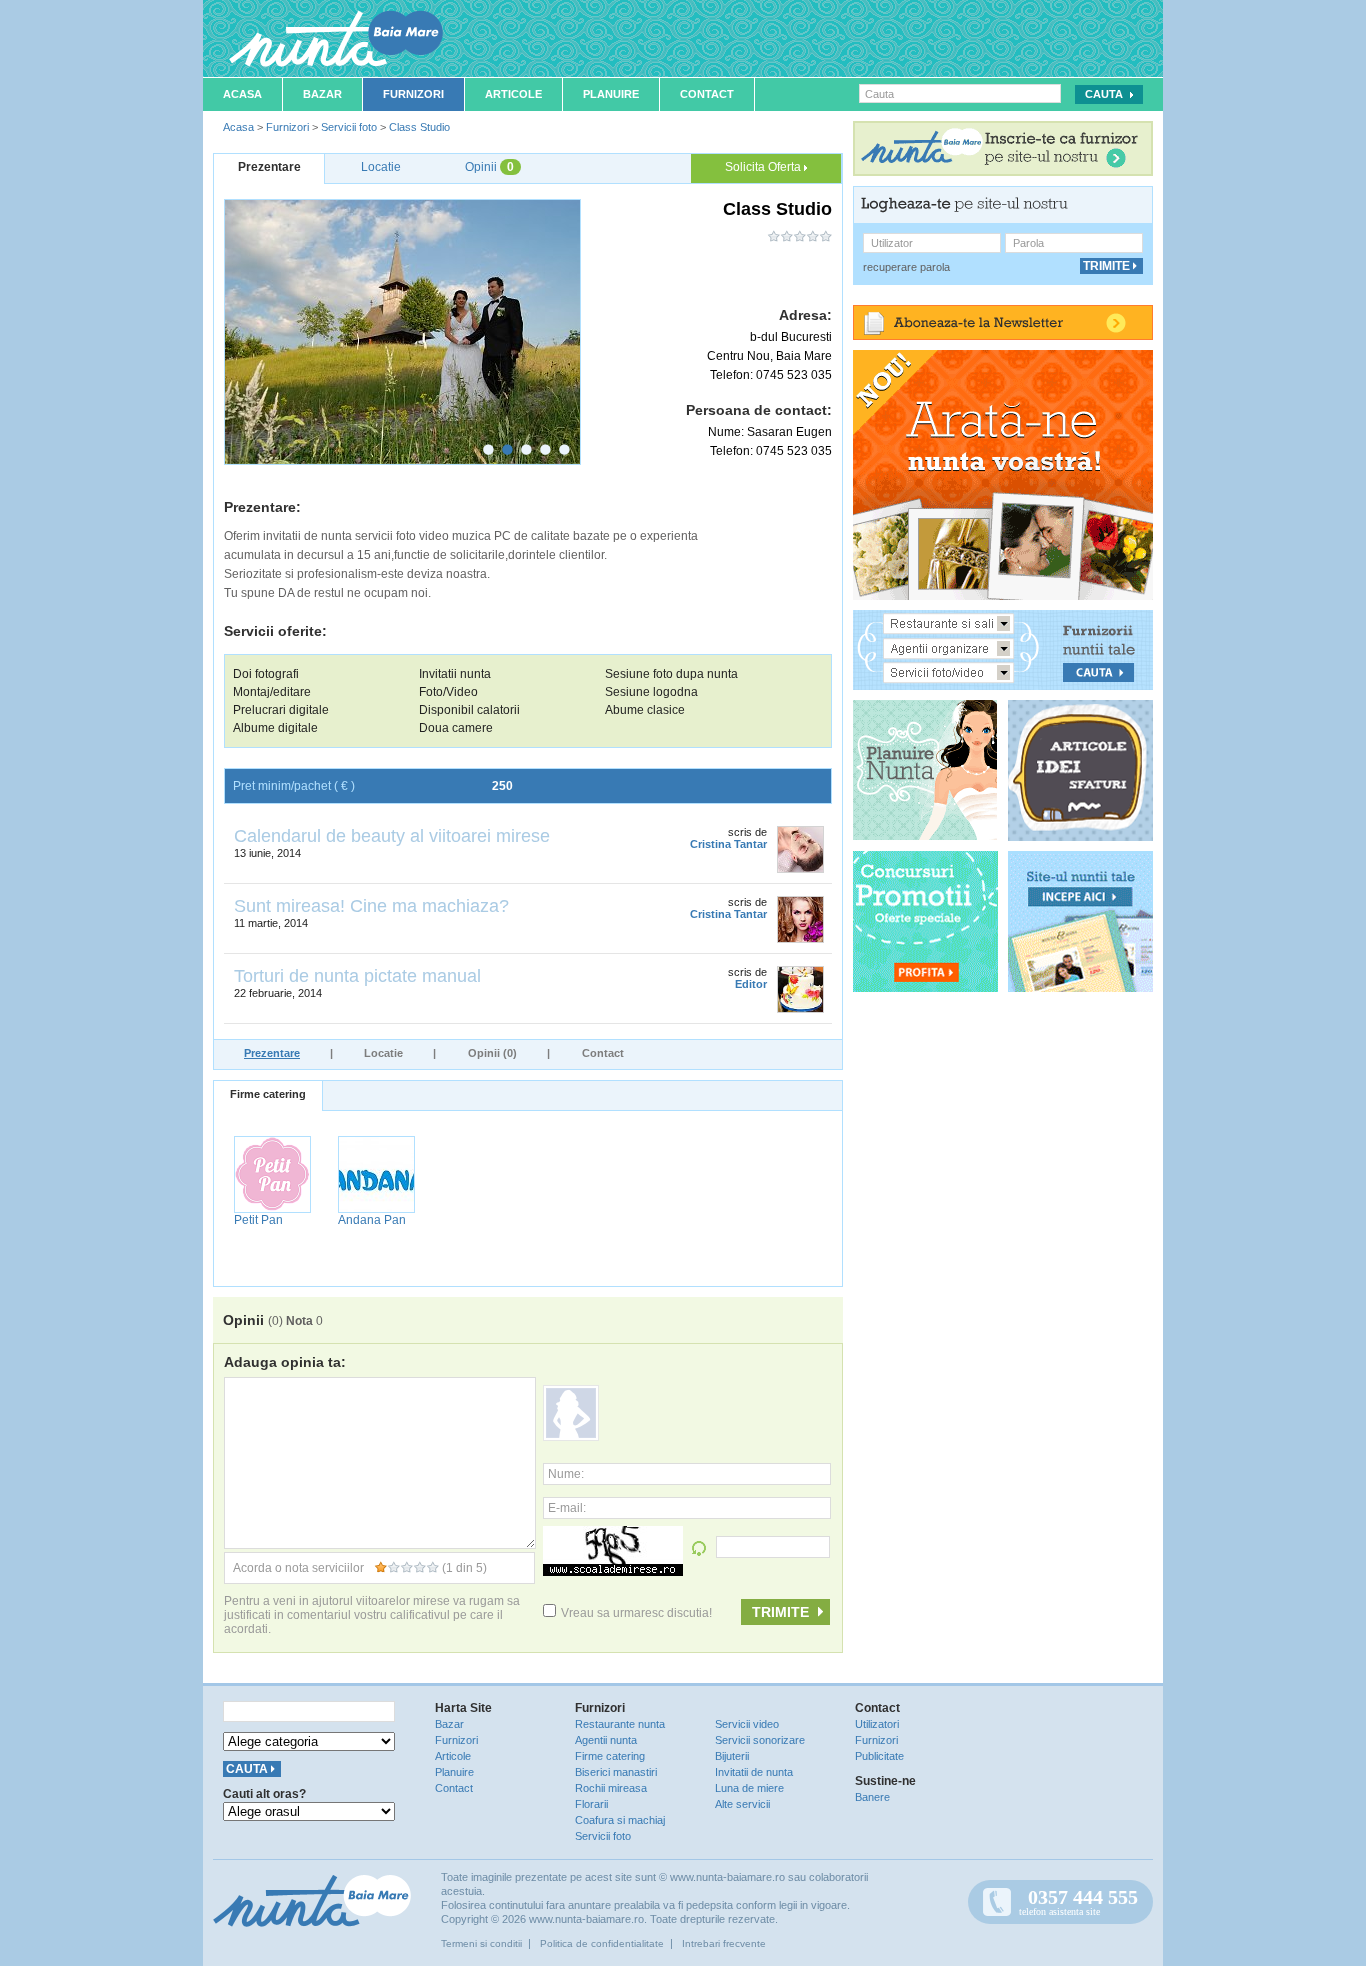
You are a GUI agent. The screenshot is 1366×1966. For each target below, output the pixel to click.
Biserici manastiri (616, 1772)
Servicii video (747, 1724)
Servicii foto (349, 127)
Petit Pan (258, 1220)
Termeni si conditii (481, 1943)
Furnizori (413, 94)
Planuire (611, 94)
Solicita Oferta (764, 167)
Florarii (591, 1804)
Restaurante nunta (620, 1724)
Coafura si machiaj (620, 1820)
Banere (872, 1797)
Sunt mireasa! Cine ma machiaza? (371, 906)
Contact (707, 94)
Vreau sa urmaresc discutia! (636, 1613)
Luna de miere (749, 1788)
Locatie (383, 1053)
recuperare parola (906, 267)
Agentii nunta (606, 1740)
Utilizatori (877, 1724)
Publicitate (879, 1756)
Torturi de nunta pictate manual (357, 976)
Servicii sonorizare (760, 1740)
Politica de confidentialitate (602, 1943)
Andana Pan (372, 1220)
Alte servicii (742, 1804)
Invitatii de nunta (754, 1772)
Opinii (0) (492, 1053)
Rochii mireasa (611, 1788)
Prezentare (272, 1053)
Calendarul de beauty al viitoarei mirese (392, 836)
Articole (513, 94)
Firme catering (268, 1094)
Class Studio (419, 127)
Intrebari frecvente (724, 1943)
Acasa (242, 94)
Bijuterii (732, 1756)
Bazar (322, 94)
